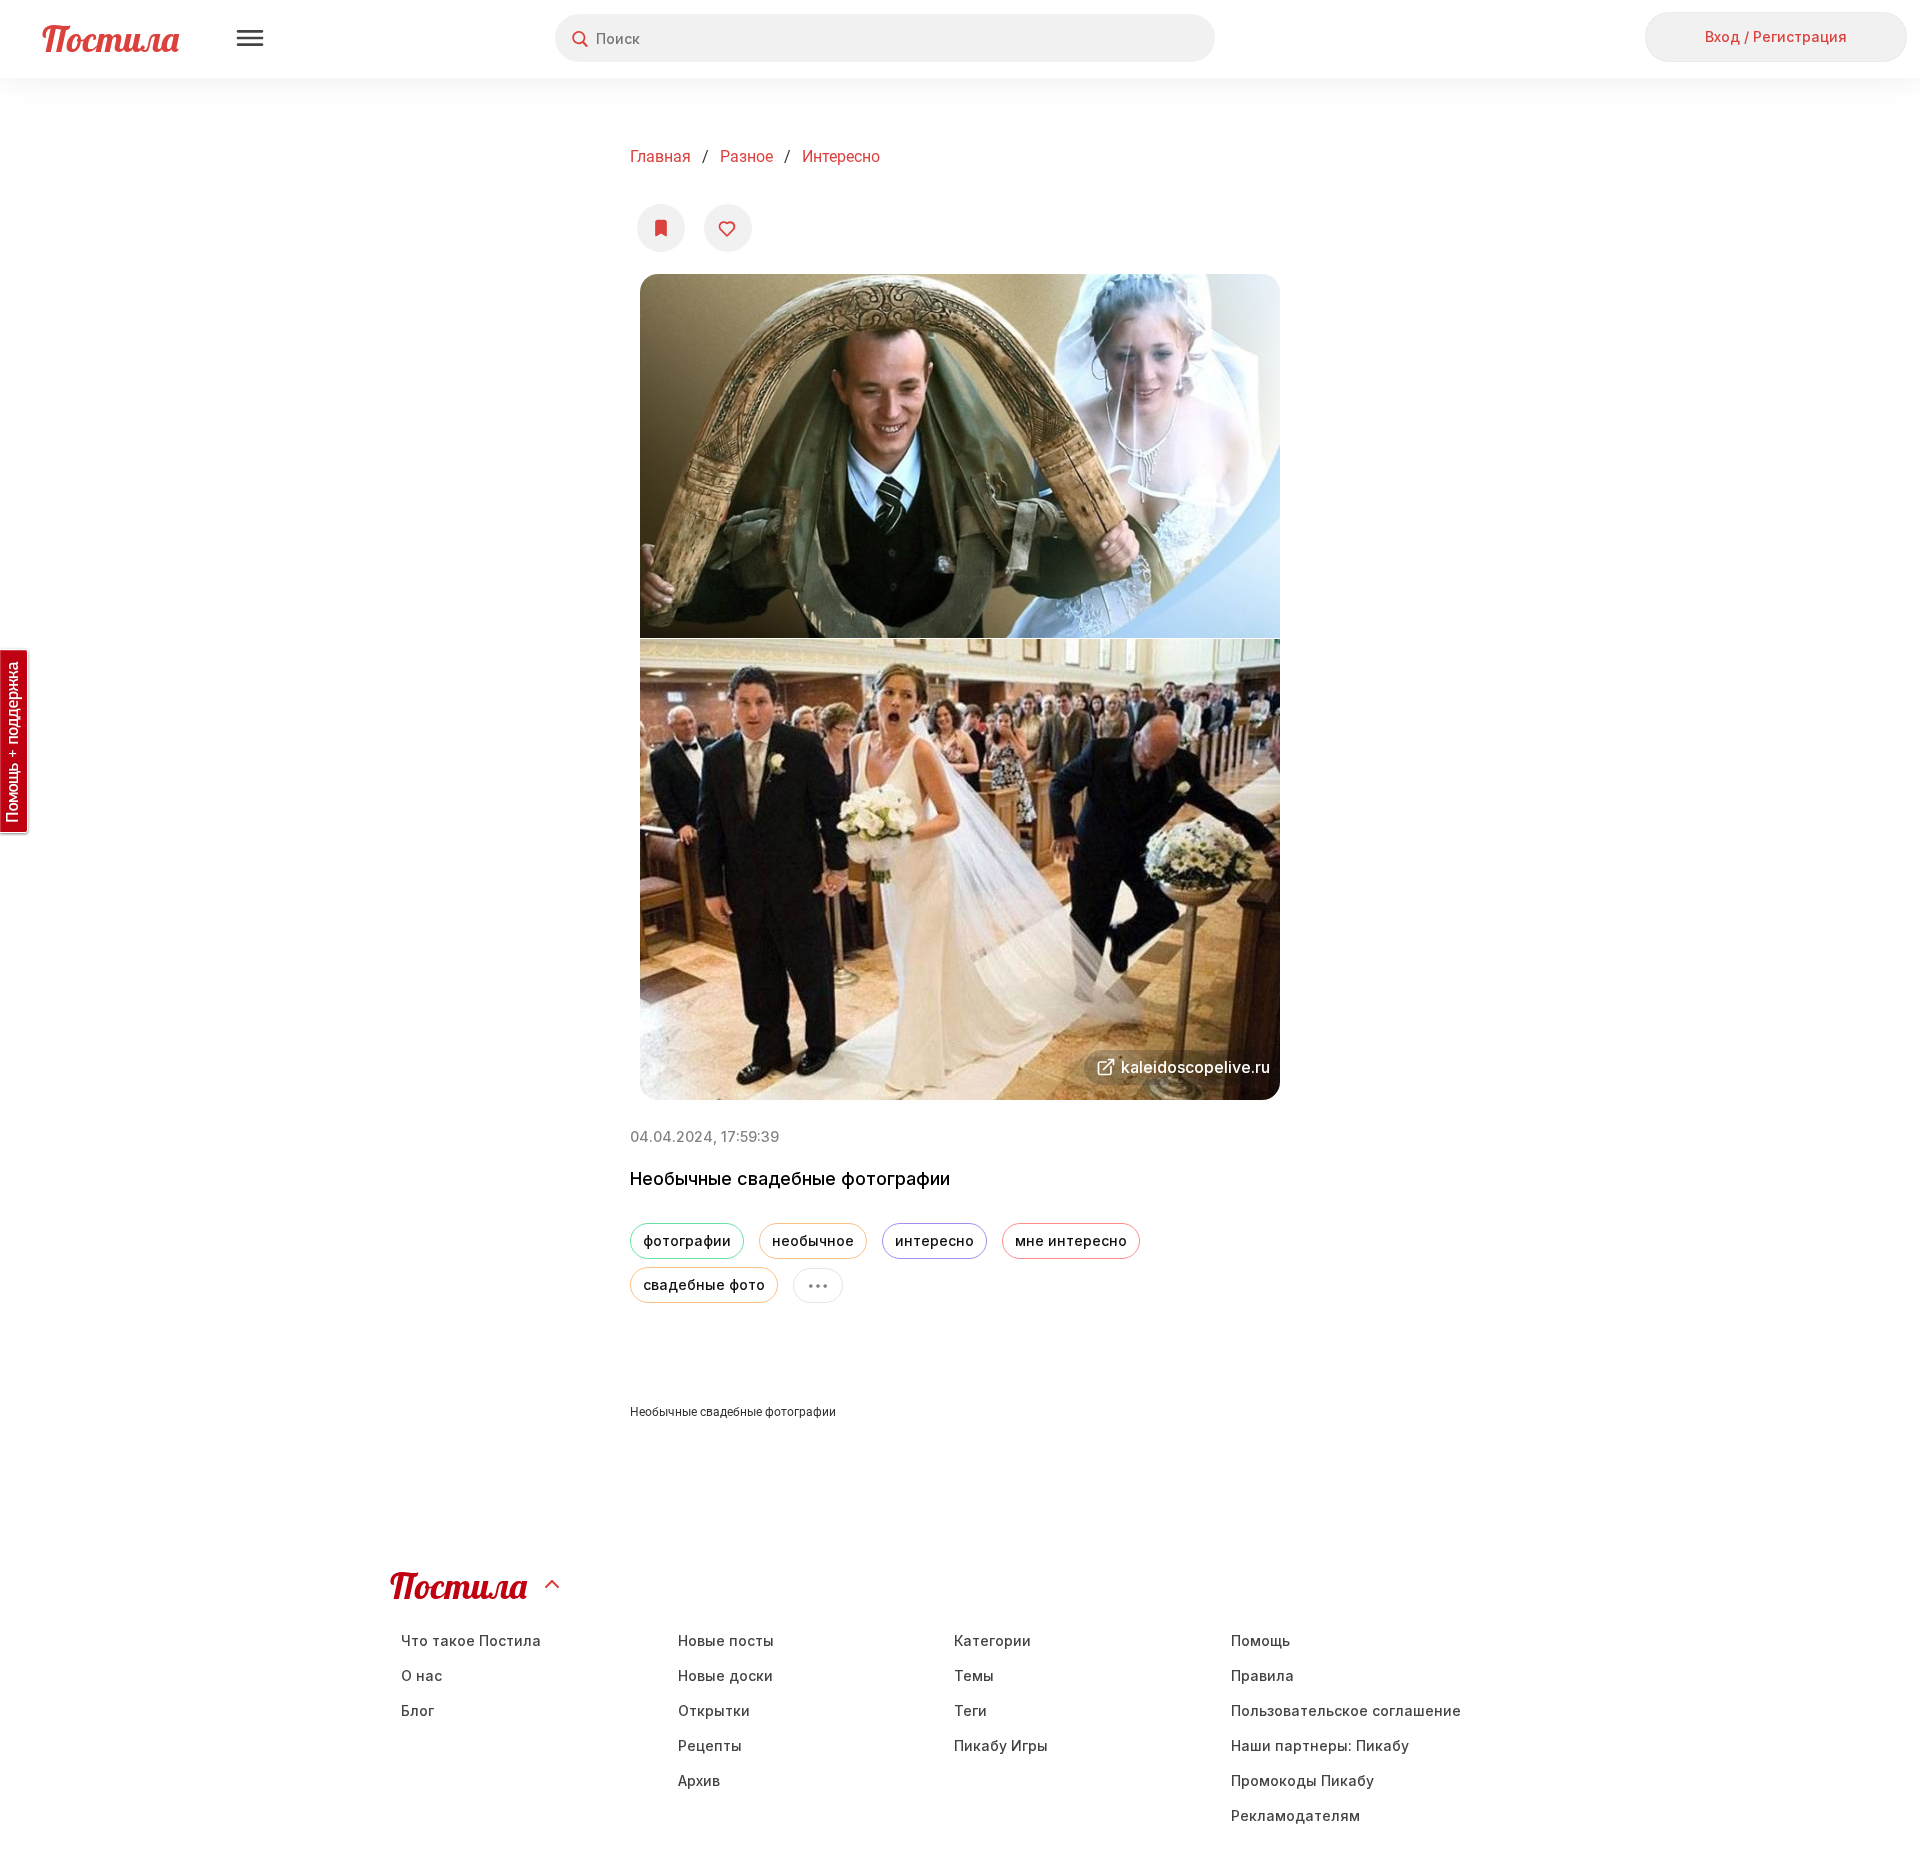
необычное (813, 1240)
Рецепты (710, 1745)
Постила (110, 38)
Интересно (841, 156)
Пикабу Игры (1001, 1745)
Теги (970, 1710)
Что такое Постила (471, 1640)
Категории (992, 1640)
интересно (934, 1240)
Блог (417, 1710)
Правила (1262, 1675)
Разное (746, 156)
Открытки (714, 1710)
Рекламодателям (1295, 1815)
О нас (421, 1675)
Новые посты (726, 1640)
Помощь (1260, 1640)
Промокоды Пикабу (1302, 1780)
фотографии (687, 1240)
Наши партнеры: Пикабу (1320, 1745)
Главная (660, 156)
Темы (974, 1675)
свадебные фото (704, 1284)
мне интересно (1071, 1240)
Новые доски (725, 1675)
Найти (1124, 38)
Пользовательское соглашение (1346, 1710)
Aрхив (699, 1780)
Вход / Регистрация (1776, 36)
